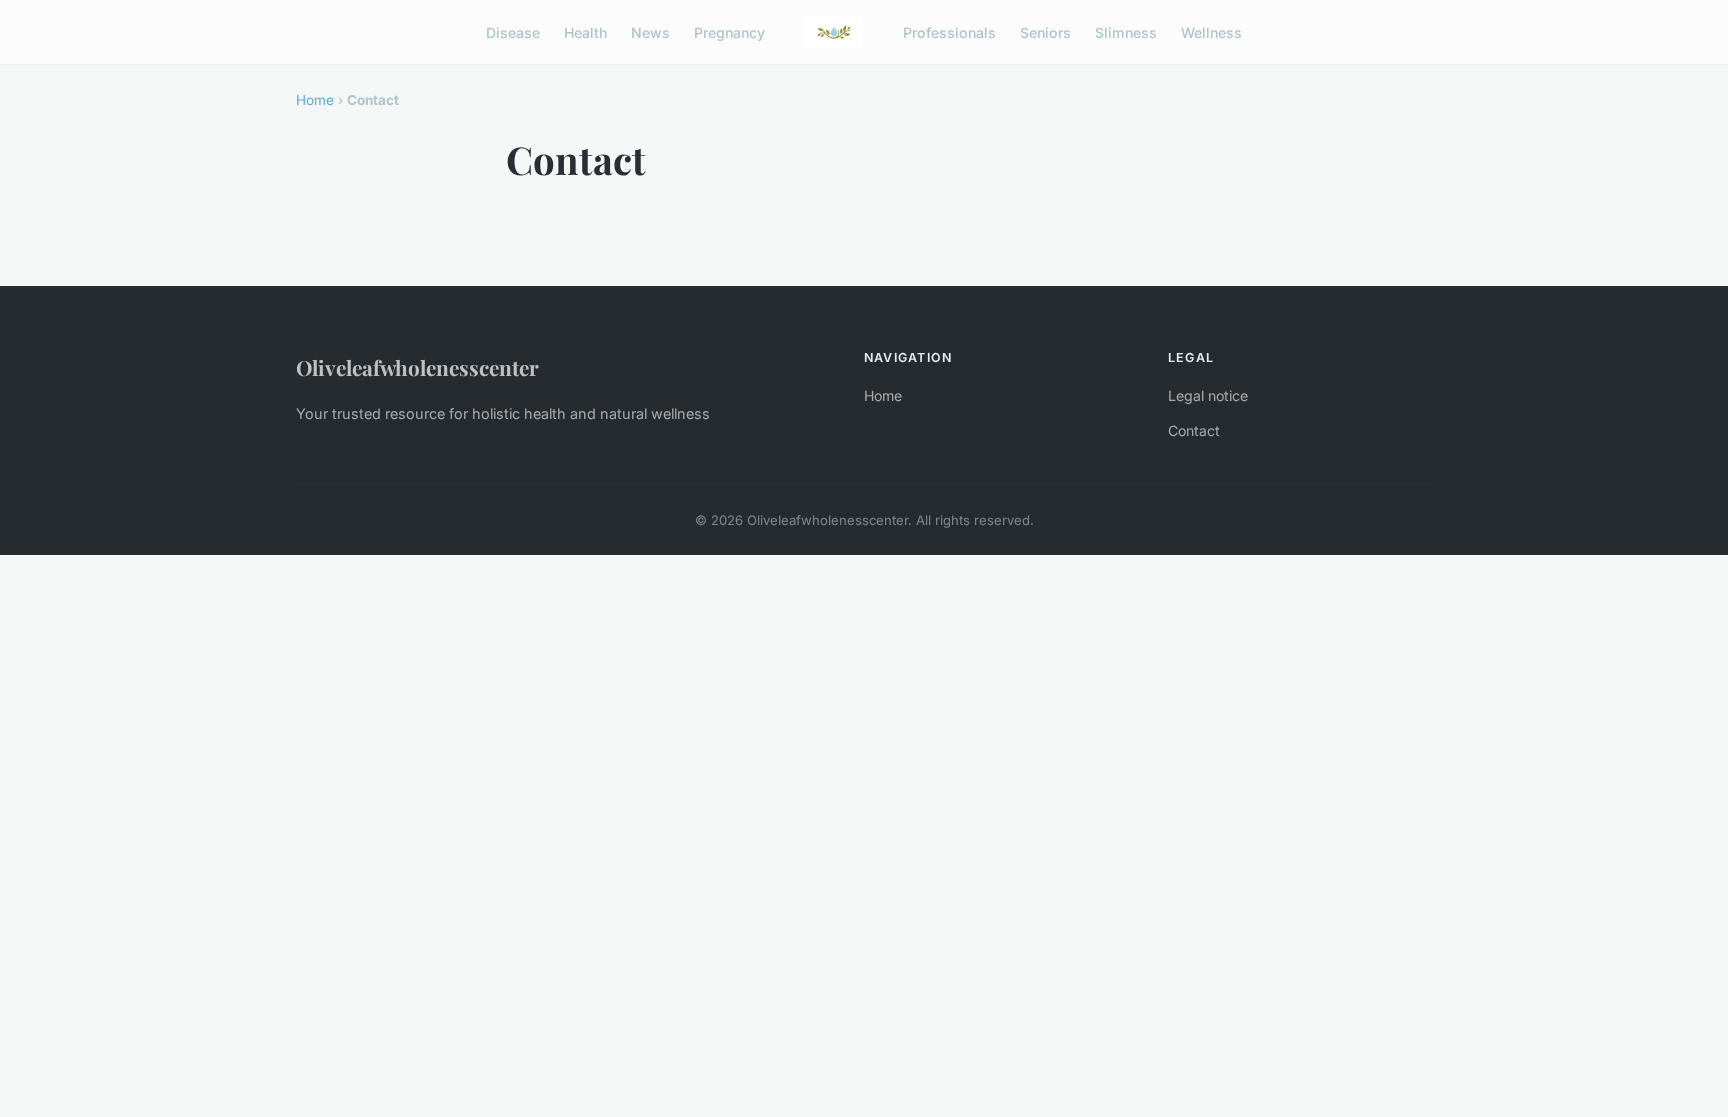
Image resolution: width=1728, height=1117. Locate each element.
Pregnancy (729, 31)
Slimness (1126, 31)
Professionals (949, 31)
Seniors (1045, 31)
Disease (513, 31)
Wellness (1211, 31)
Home (315, 100)
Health (585, 31)
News (650, 31)
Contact (1194, 430)
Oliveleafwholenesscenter (417, 367)
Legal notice (1208, 395)
